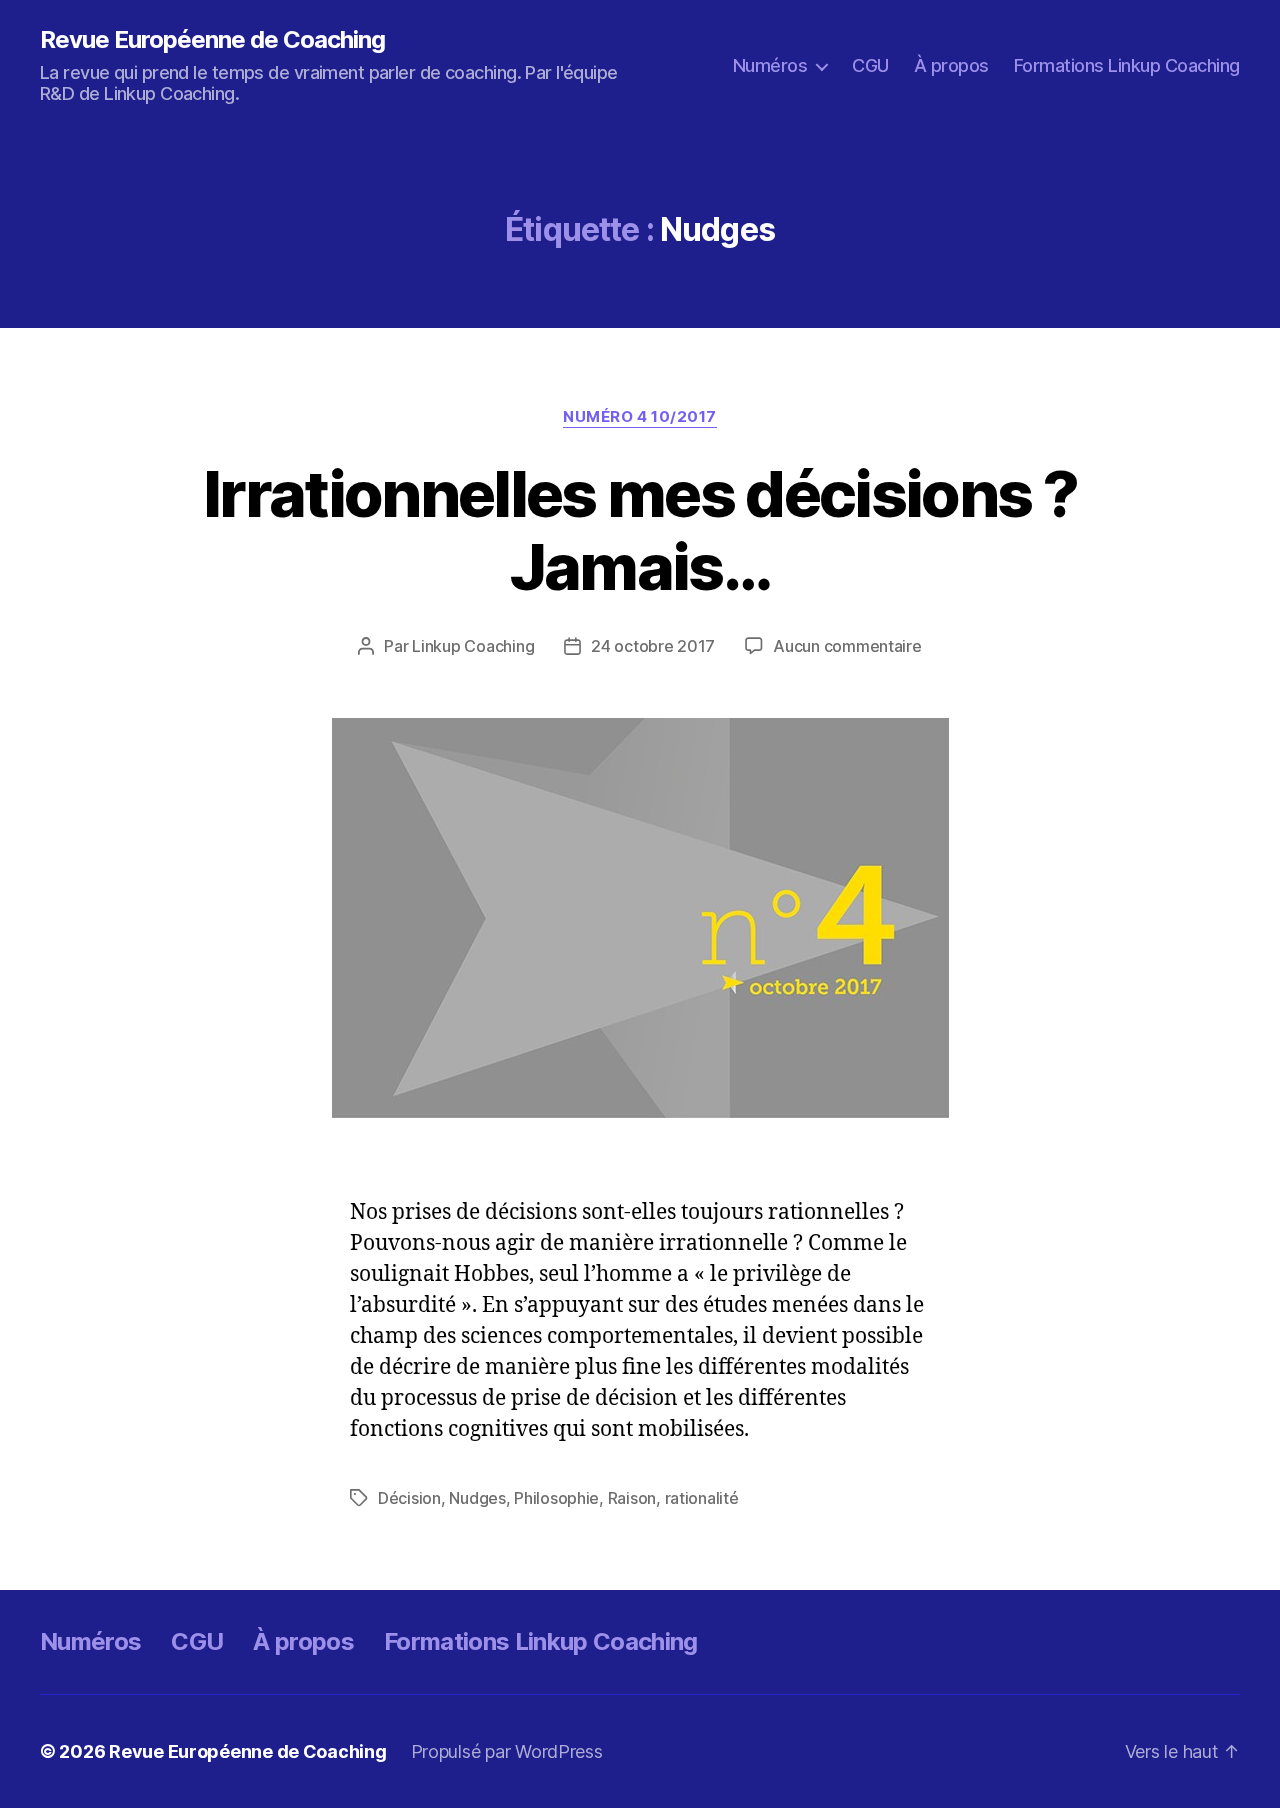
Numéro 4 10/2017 (640, 417)
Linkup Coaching (473, 646)
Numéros (770, 65)
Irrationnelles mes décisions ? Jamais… (640, 530)
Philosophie (556, 1498)
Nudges (477, 1498)
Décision (409, 1498)
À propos (951, 65)
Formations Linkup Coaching (1127, 65)
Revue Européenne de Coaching (212, 40)
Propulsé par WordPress (507, 1751)
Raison (632, 1498)
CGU (870, 65)
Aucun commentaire (847, 646)
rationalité (702, 1498)
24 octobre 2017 (653, 646)
